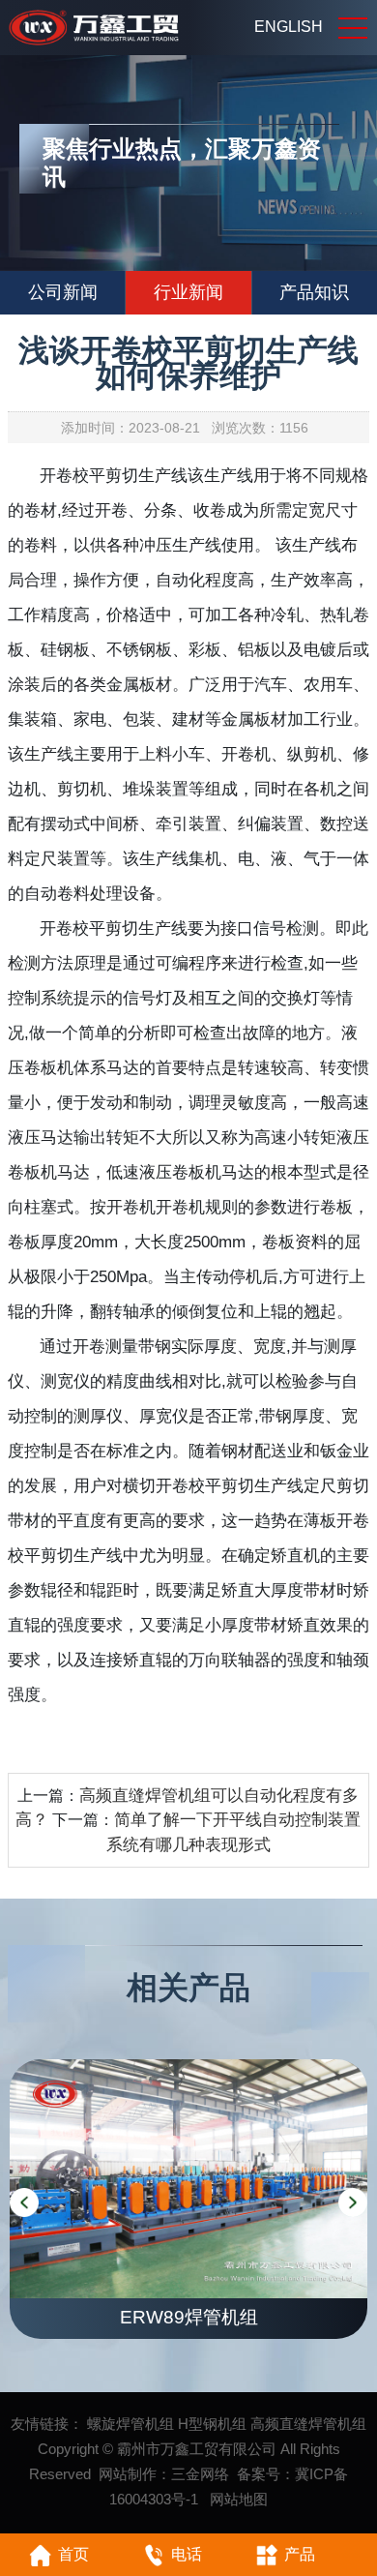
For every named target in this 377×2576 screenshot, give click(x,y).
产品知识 (314, 292)
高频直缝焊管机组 (308, 2424)
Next (353, 2202)
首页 (73, 2554)
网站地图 (239, 2499)
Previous (24, 2202)
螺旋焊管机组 (130, 2424)
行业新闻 (188, 292)
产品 (300, 2554)
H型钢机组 (212, 2424)
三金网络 (200, 2474)
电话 (187, 2554)
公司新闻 (63, 292)
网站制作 (128, 2474)
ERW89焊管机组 (189, 2317)
